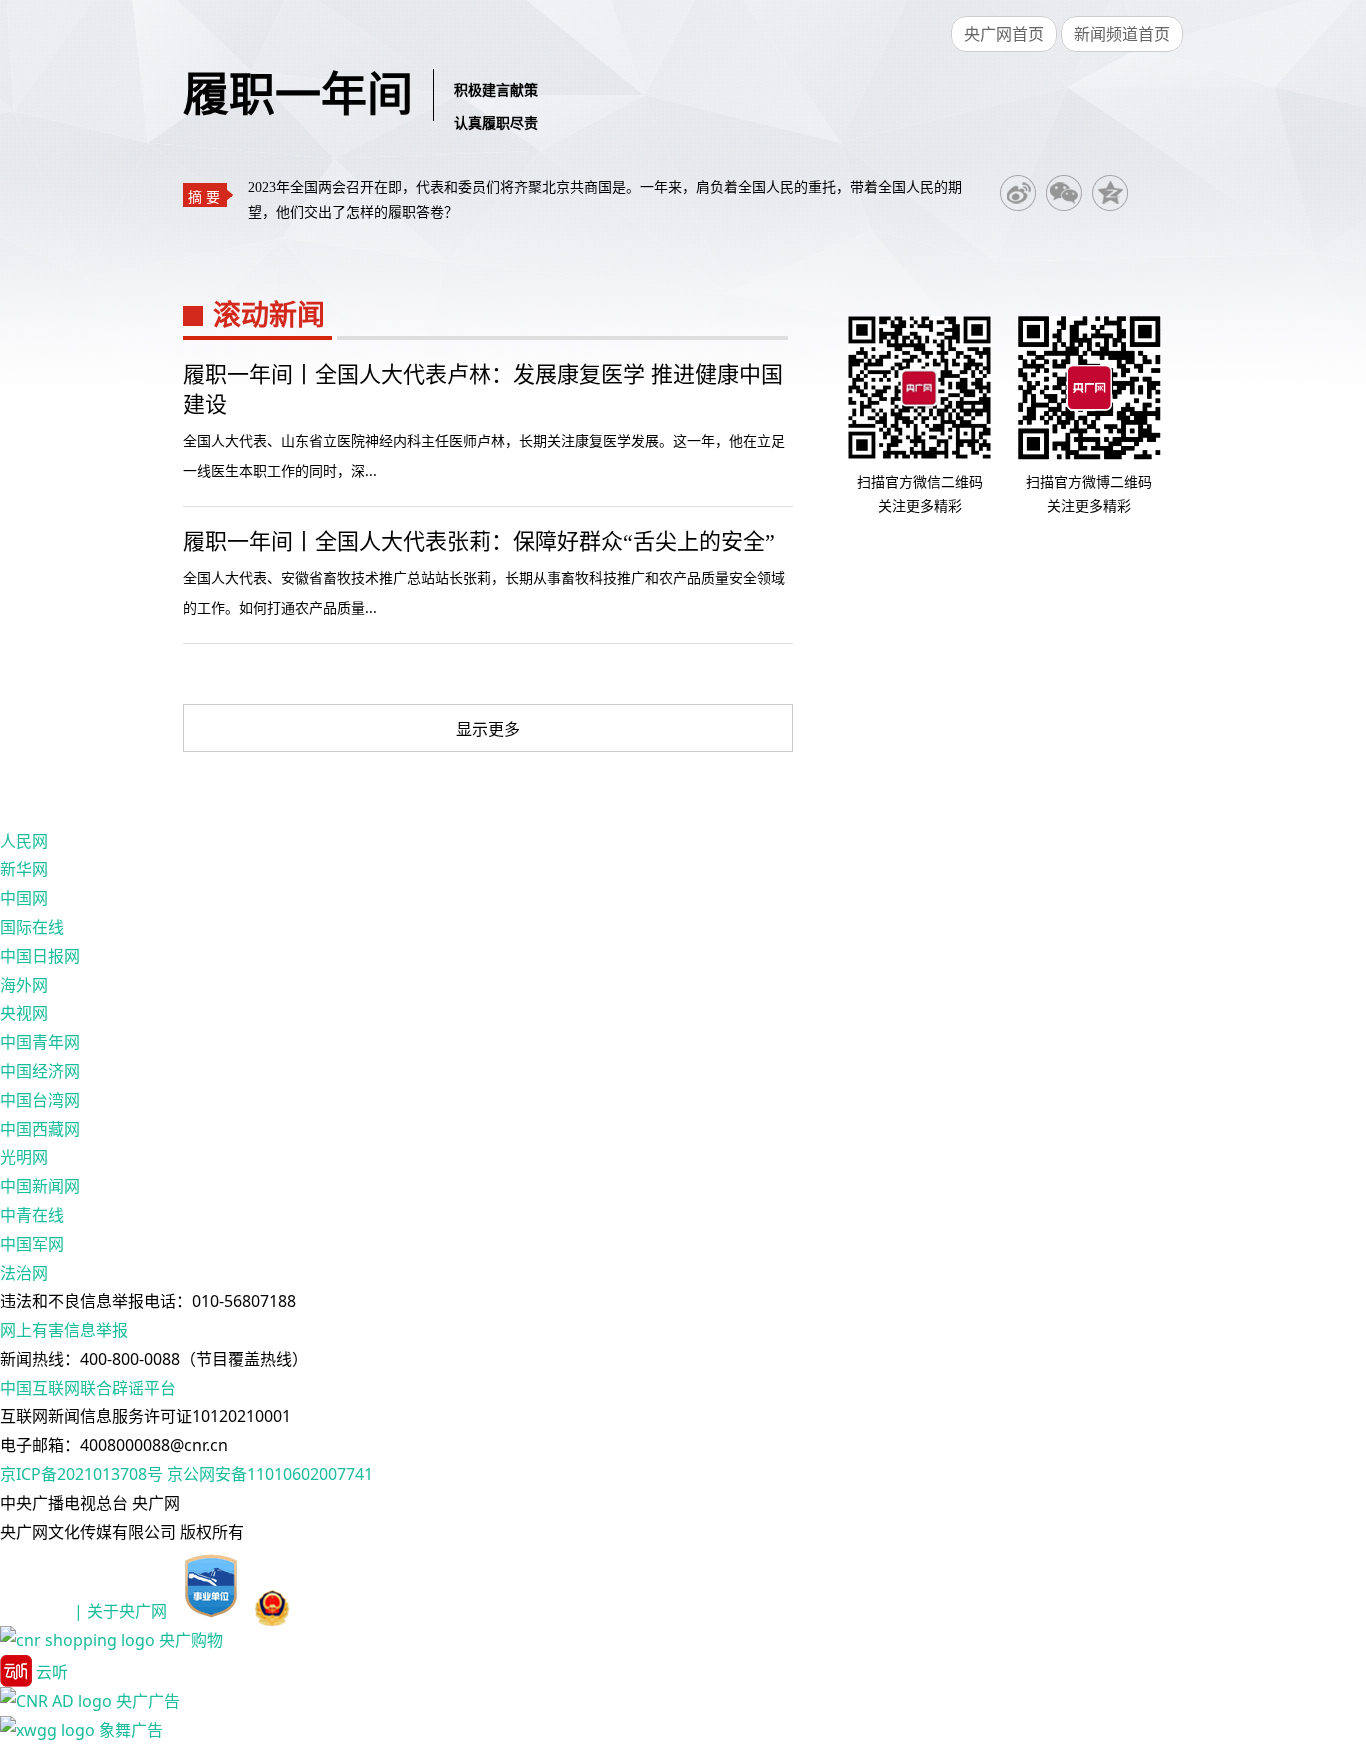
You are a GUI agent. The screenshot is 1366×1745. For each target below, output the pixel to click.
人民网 (24, 841)
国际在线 (32, 927)
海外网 (24, 985)
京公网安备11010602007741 (270, 1474)
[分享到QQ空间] (1110, 193)
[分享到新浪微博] (1018, 193)
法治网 (24, 1273)
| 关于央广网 (120, 1612)
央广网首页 (1004, 34)
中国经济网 (40, 1071)
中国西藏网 (40, 1129)
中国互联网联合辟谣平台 (88, 1388)
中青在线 (32, 1215)
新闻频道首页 (1122, 34)
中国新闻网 (40, 1186)
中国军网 (32, 1244)
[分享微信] (1064, 193)
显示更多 (488, 729)
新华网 (24, 869)
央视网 (24, 1013)
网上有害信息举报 (64, 1330)
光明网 (24, 1157)
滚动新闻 (269, 315)
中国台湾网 (40, 1100)
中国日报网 (40, 956)
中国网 (24, 898)
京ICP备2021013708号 (81, 1474)
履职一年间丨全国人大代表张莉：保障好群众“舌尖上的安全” (479, 541)
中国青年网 (40, 1042)
